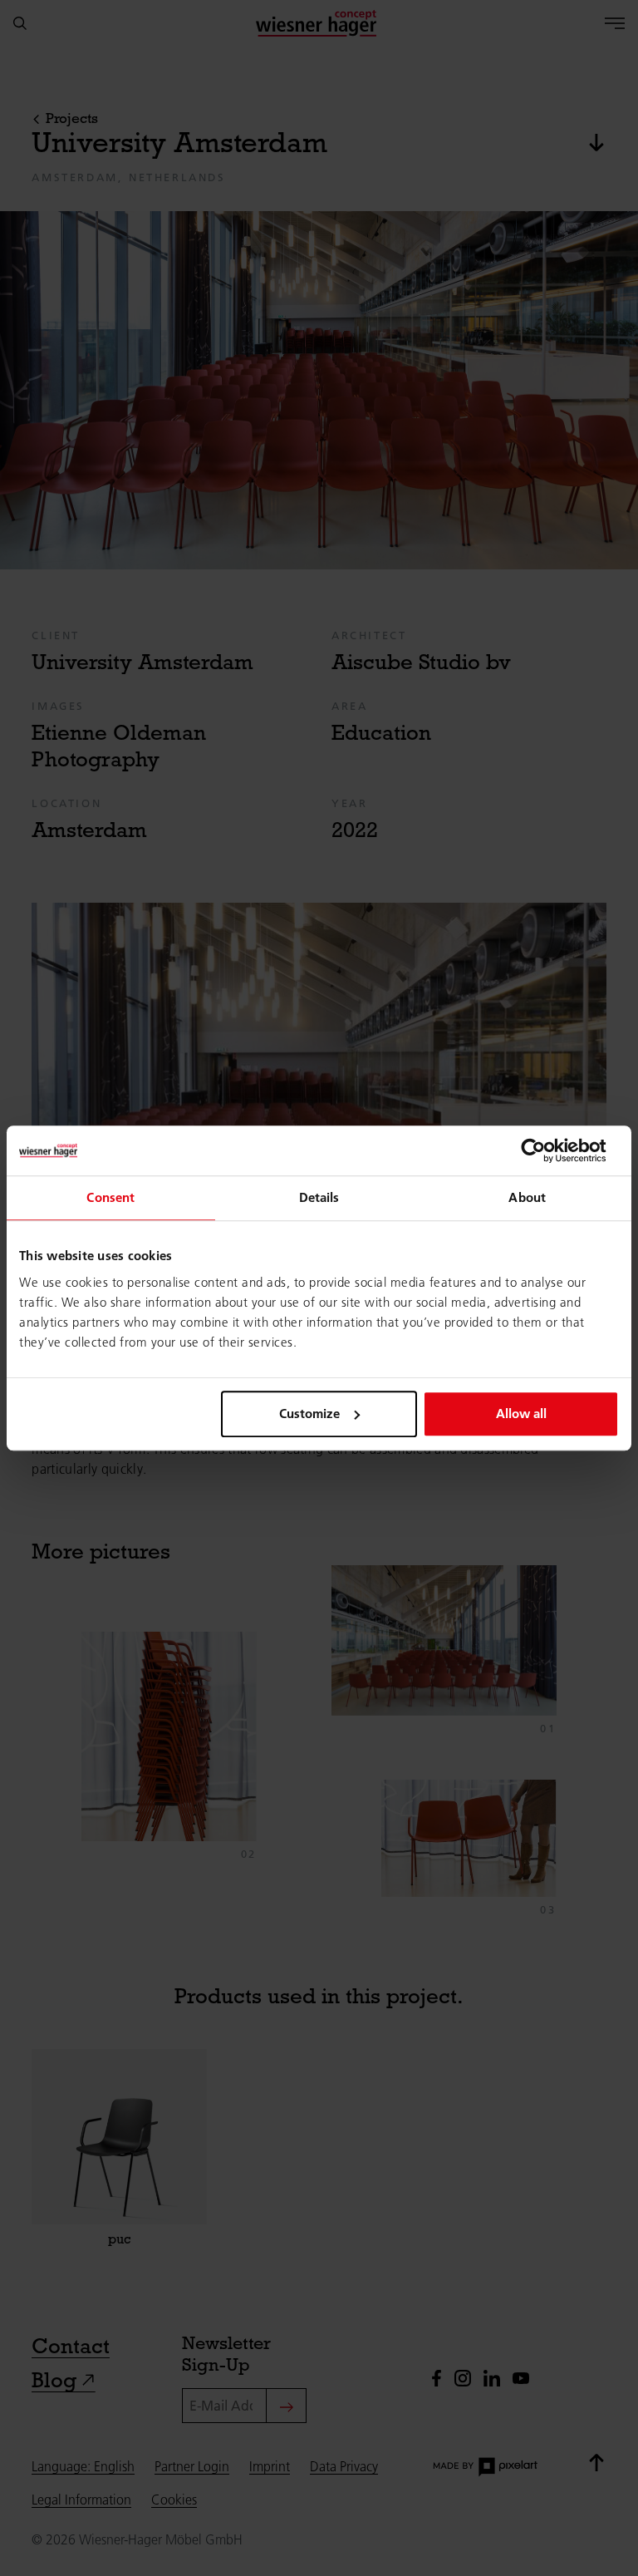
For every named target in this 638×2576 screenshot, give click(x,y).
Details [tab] (319, 1197)
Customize (309, 1414)
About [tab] (527, 1197)
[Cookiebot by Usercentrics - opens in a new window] (546, 1150)
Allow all (521, 1414)
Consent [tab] (110, 1197)
